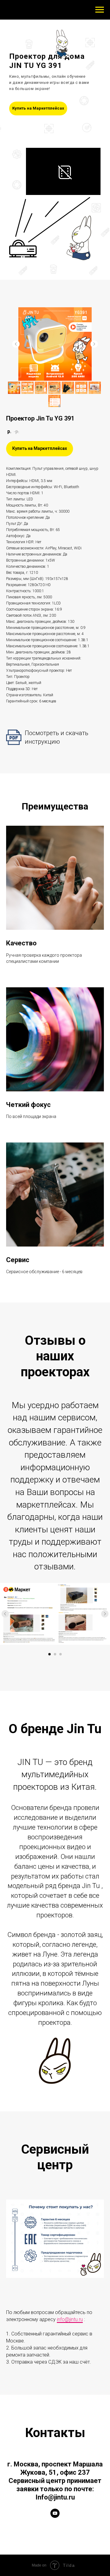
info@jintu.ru (70, 2319)
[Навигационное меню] (100, 10)
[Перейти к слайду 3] (61, 1654)
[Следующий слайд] (94, 344)
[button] (38, 108)
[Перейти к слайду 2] (55, 1654)
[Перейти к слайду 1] (50, 1654)
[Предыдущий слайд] (16, 344)
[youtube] (55, 2513)
